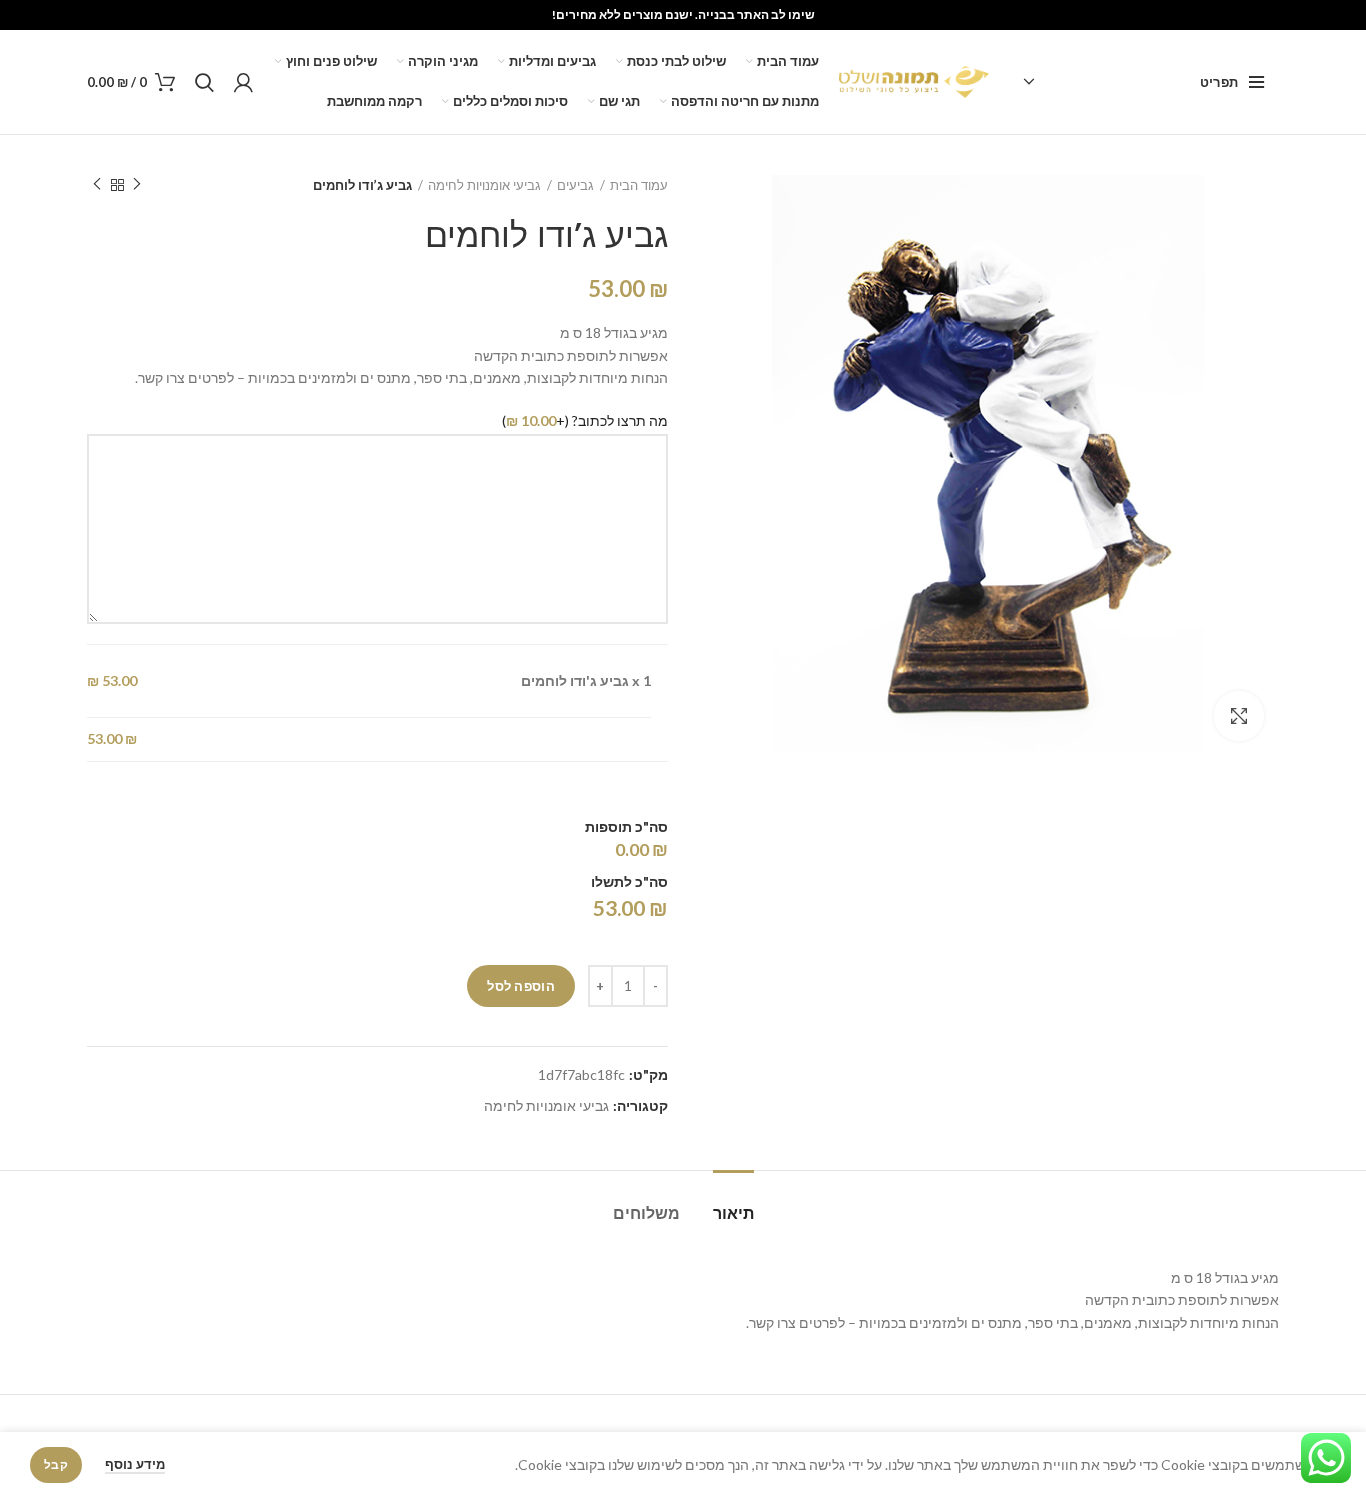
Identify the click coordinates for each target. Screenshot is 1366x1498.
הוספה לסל (521, 986)
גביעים (575, 185)
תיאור (733, 1213)
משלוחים (646, 1213)
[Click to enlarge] (1239, 716)
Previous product (137, 185)
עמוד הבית (639, 185)
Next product (97, 185)
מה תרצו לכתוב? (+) (585, 420)
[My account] (243, 82)
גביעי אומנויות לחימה (484, 185)
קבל (56, 1464)
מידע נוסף (135, 1464)
